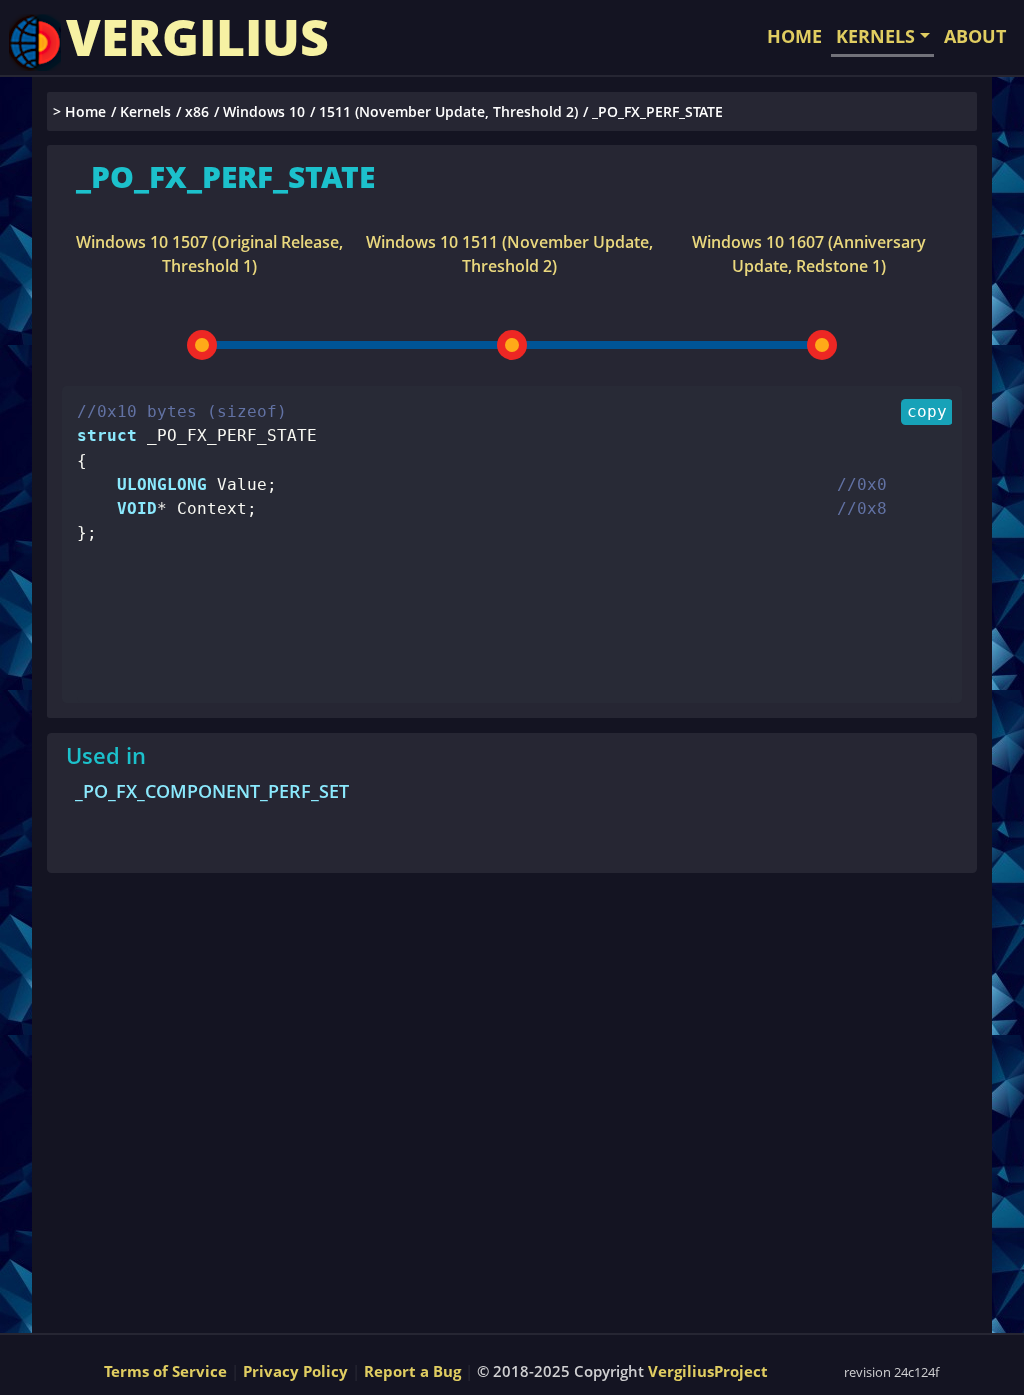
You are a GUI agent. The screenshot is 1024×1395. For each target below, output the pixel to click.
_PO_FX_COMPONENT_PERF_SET (212, 791)
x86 (197, 111)
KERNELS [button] (875, 36)
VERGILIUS (197, 37)
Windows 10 (264, 111)
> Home (79, 111)
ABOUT (975, 36)
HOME (794, 36)
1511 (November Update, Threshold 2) (448, 111)
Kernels (145, 111)
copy (927, 411)
